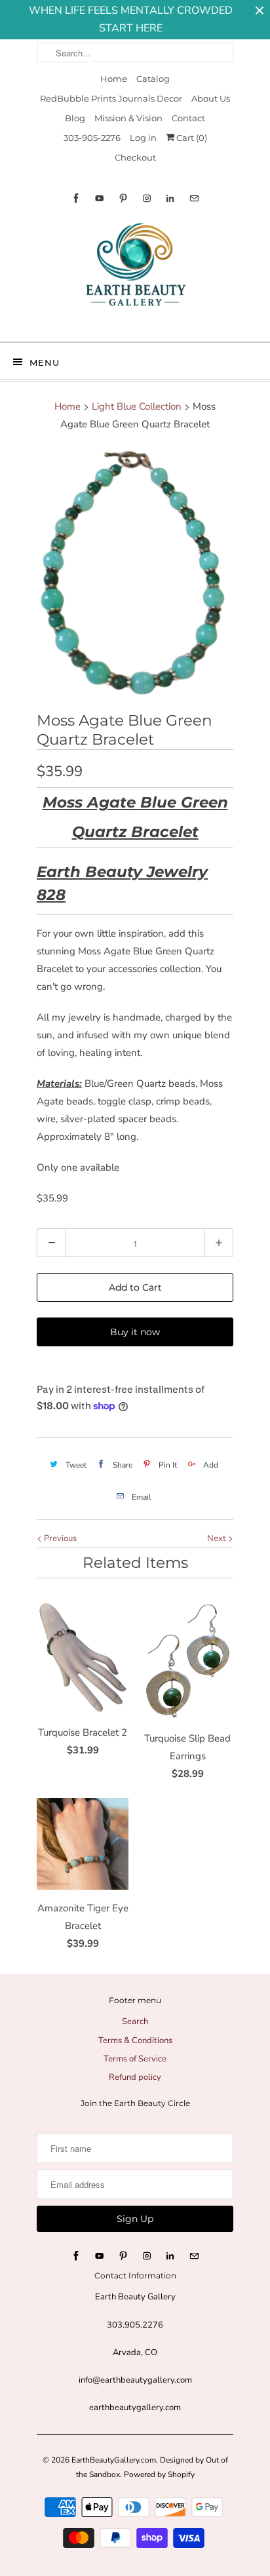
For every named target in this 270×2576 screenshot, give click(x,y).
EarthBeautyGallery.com (114, 2460)
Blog (75, 118)
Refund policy (135, 2077)
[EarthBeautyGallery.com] (135, 275)
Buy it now (135, 1332)
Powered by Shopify (159, 2474)
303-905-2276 (92, 138)
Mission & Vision (128, 118)
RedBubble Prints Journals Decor (111, 98)
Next (218, 1538)
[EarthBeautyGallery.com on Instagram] (147, 198)
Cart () (191, 138)
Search (135, 2021)
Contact (188, 118)
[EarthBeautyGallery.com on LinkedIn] (170, 198)
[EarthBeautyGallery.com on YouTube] (100, 198)
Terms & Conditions (135, 2040)
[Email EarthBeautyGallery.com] (194, 198)
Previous (59, 1538)
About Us (211, 98)
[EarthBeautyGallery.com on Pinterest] (123, 198)
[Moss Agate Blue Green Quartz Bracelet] (135, 574)
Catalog (153, 79)
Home (114, 79)
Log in (143, 138)
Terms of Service (135, 2059)
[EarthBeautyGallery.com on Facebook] (76, 198)
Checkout (135, 157)
